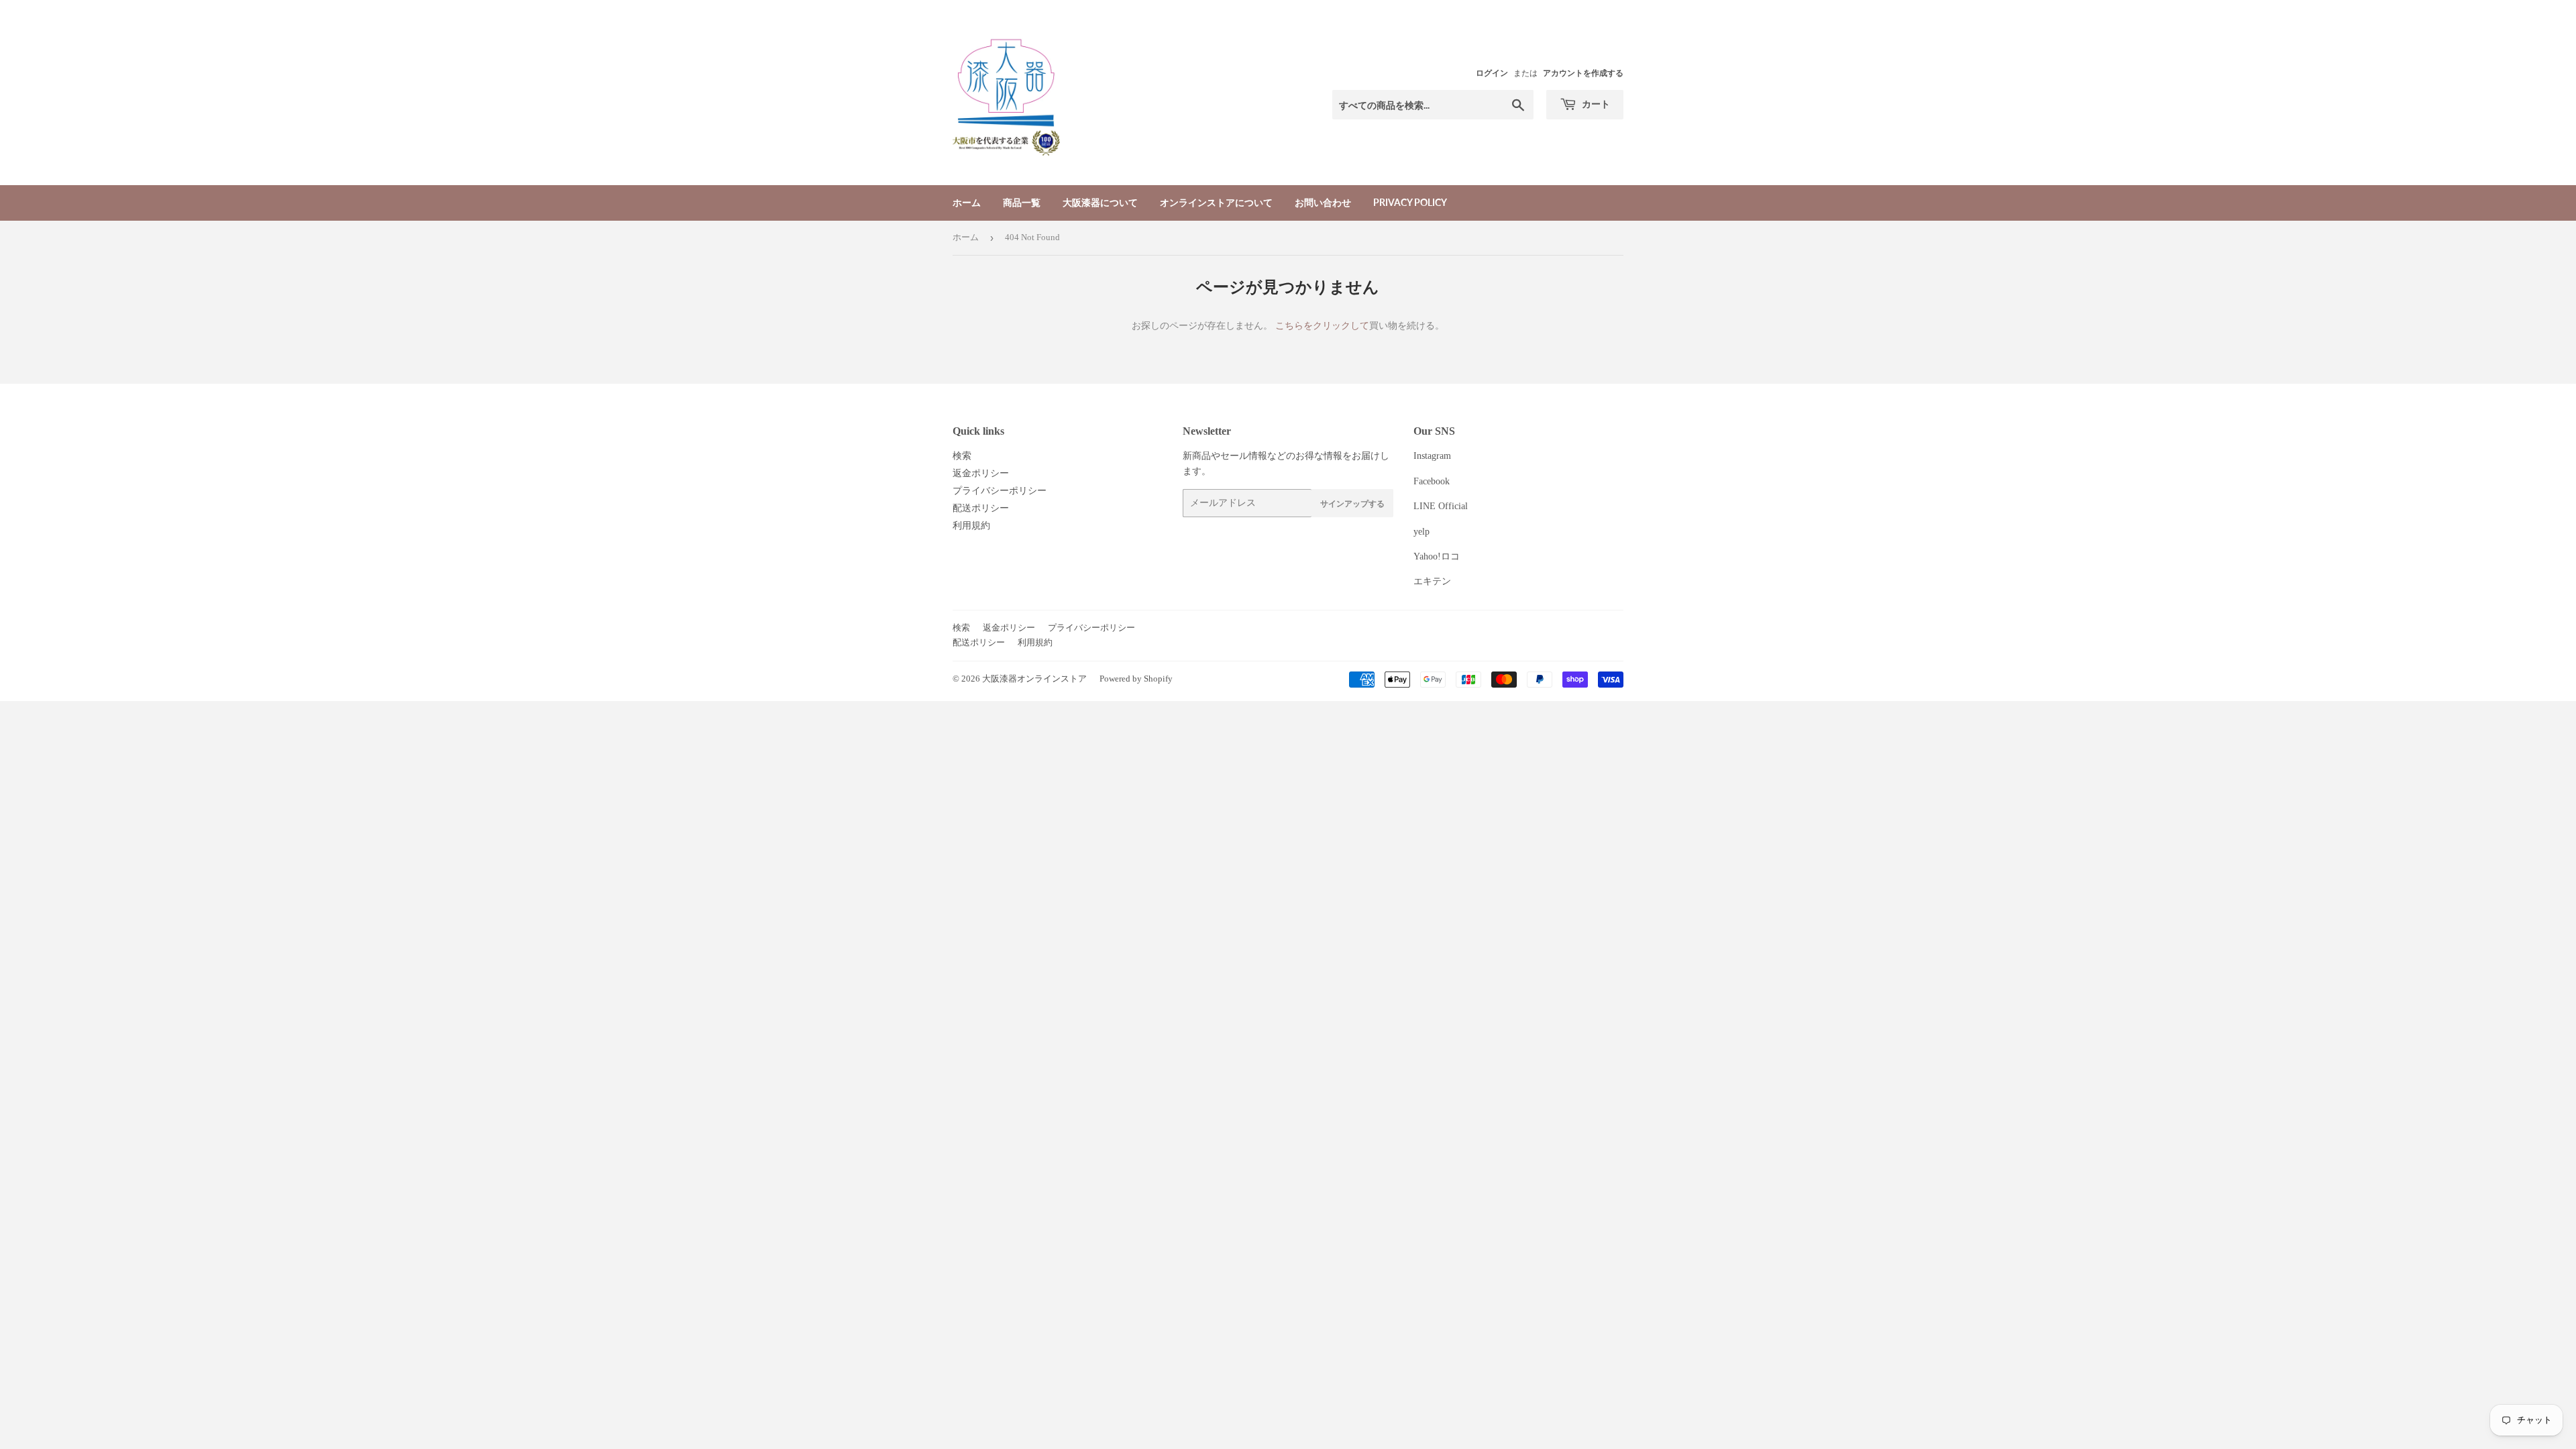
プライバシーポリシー (1000, 491)
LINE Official (1441, 506)
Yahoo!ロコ (1437, 556)
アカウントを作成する (1583, 73)
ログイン (1492, 73)
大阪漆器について (1100, 202)
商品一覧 (1022, 202)
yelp (1421, 532)
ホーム (967, 202)
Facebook (1432, 481)
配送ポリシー (981, 508)
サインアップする (1352, 503)
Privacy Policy (1410, 202)
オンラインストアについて (1216, 202)
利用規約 (971, 526)
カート (1595, 104)
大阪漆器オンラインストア (1034, 679)
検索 (962, 456)
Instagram (1432, 456)
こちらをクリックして (1322, 326)
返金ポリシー (981, 473)
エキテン (1432, 581)
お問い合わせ (1323, 202)
